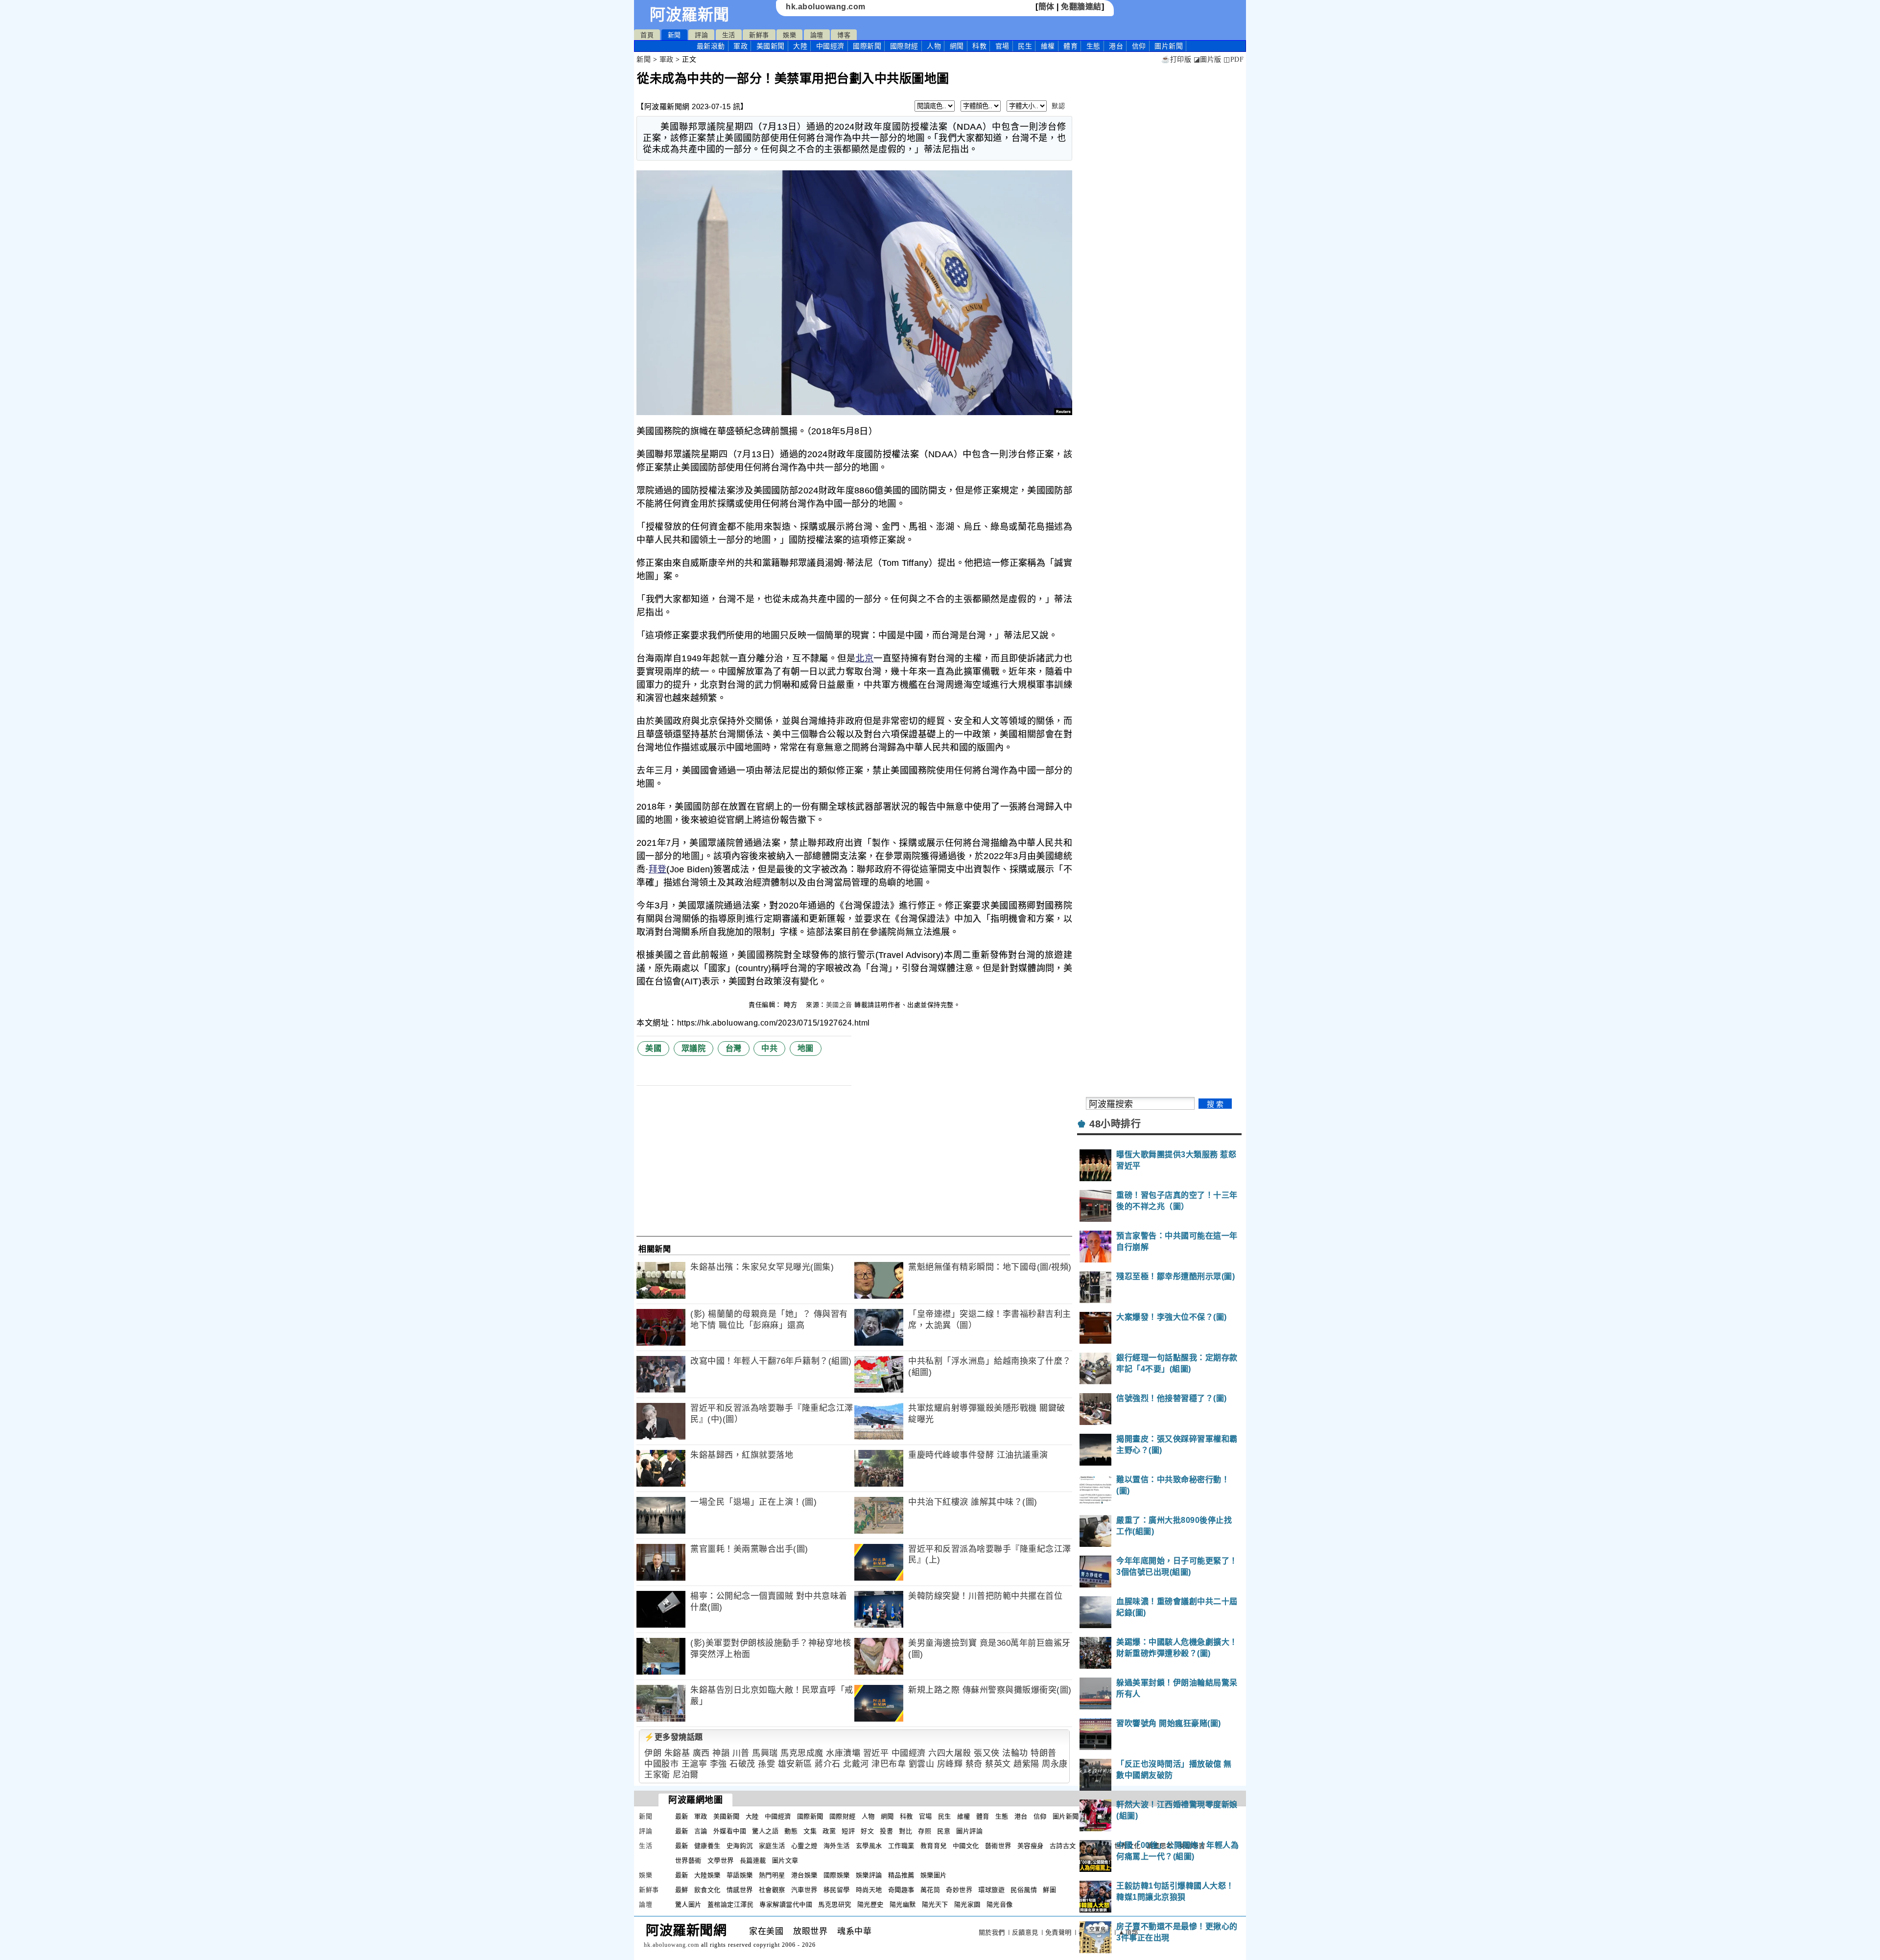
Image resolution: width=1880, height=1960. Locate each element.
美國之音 (839, 1005)
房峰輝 (950, 1764)
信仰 (1139, 46)
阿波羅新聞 (690, 15)
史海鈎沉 (740, 1846)
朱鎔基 (677, 1753)
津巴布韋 (889, 1764)
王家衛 (657, 1775)
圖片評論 (969, 1831)
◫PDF (1234, 59)
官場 (1002, 46)
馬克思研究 (835, 1904)
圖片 (1169, 46)
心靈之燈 (804, 1846)
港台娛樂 (804, 1875)
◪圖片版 (1208, 59)
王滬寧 (694, 1764)
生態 (1093, 46)
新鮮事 (759, 35)
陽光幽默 (903, 1904)
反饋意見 (1025, 1932)
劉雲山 (922, 1764)
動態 (791, 1831)
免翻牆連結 (1081, 7)
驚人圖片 (688, 1904)
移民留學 (837, 1890)
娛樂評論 (869, 1875)
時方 (792, 1005)
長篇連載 (753, 1860)
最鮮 (682, 1890)
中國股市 (661, 1764)
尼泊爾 (686, 1775)
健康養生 (707, 1846)
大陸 (800, 46)
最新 (711, 46)
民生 (1025, 46)
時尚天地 (869, 1890)
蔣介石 (828, 1764)
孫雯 (766, 1764)
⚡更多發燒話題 (674, 1737)
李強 (718, 1764)
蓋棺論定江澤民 (731, 1904)
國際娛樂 (837, 1875)
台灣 (734, 1048)
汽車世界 (804, 1890)
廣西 (701, 1753)
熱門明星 (772, 1875)
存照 (925, 1831)
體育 (1070, 46)
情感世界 (740, 1890)
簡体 (1046, 7)
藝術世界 (998, 1846)
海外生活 (837, 1846)
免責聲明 (1058, 1932)
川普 (741, 1753)
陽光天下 (935, 1904)
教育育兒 (934, 1846)
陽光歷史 (870, 1904)
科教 (979, 46)
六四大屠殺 (950, 1753)
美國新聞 (771, 46)
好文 (867, 1831)
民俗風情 (1024, 1890)
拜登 (658, 869)
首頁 (647, 35)
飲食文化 (707, 1890)
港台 (1116, 46)
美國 (653, 1048)
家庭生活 (772, 1846)
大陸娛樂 (707, 1875)
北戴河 (856, 1764)
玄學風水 (869, 1846)
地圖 (806, 1048)
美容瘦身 (1031, 1846)
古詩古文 (1063, 1846)
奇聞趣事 (901, 1890)
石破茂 (742, 1764)
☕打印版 (1176, 59)
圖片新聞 (1066, 1816)
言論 (701, 1831)
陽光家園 (967, 1904)
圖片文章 (785, 1860)
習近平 (876, 1753)
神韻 (721, 1753)
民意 (944, 1831)
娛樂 (789, 35)
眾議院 (694, 1048)
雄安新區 (795, 1764)
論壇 (817, 35)
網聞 (957, 46)
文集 (810, 1831)
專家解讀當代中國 (786, 1904)
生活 (729, 35)
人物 (934, 46)
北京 (864, 658)
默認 (1058, 106)
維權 (1048, 46)
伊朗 (653, 1753)
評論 (701, 35)
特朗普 (1044, 1753)
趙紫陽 (1026, 1764)
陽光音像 (1000, 1904)
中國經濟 (830, 46)
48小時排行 (1115, 1124)
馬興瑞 (765, 1753)
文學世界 (721, 1860)
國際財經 (904, 46)
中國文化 (966, 1846)
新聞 (674, 35)
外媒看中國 (730, 1831)
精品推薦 (901, 1875)
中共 (769, 1048)
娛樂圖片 (934, 1875)
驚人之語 (765, 1831)
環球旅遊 (991, 1890)
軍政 (740, 46)
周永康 (1055, 1764)
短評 (848, 1831)
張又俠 (987, 1753)
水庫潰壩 (843, 1753)
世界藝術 (688, 1860)
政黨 (829, 1831)
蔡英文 (998, 1764)
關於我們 (992, 1932)
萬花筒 (930, 1890)
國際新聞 (867, 46)
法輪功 (1015, 1753)
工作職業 (901, 1846)
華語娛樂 (740, 1875)
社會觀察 (772, 1890)
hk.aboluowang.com (826, 7)
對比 (905, 1831)
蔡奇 (974, 1764)
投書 (886, 1831)
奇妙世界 (959, 1890)
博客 (844, 35)
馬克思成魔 (802, 1753)
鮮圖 (1049, 1890)
